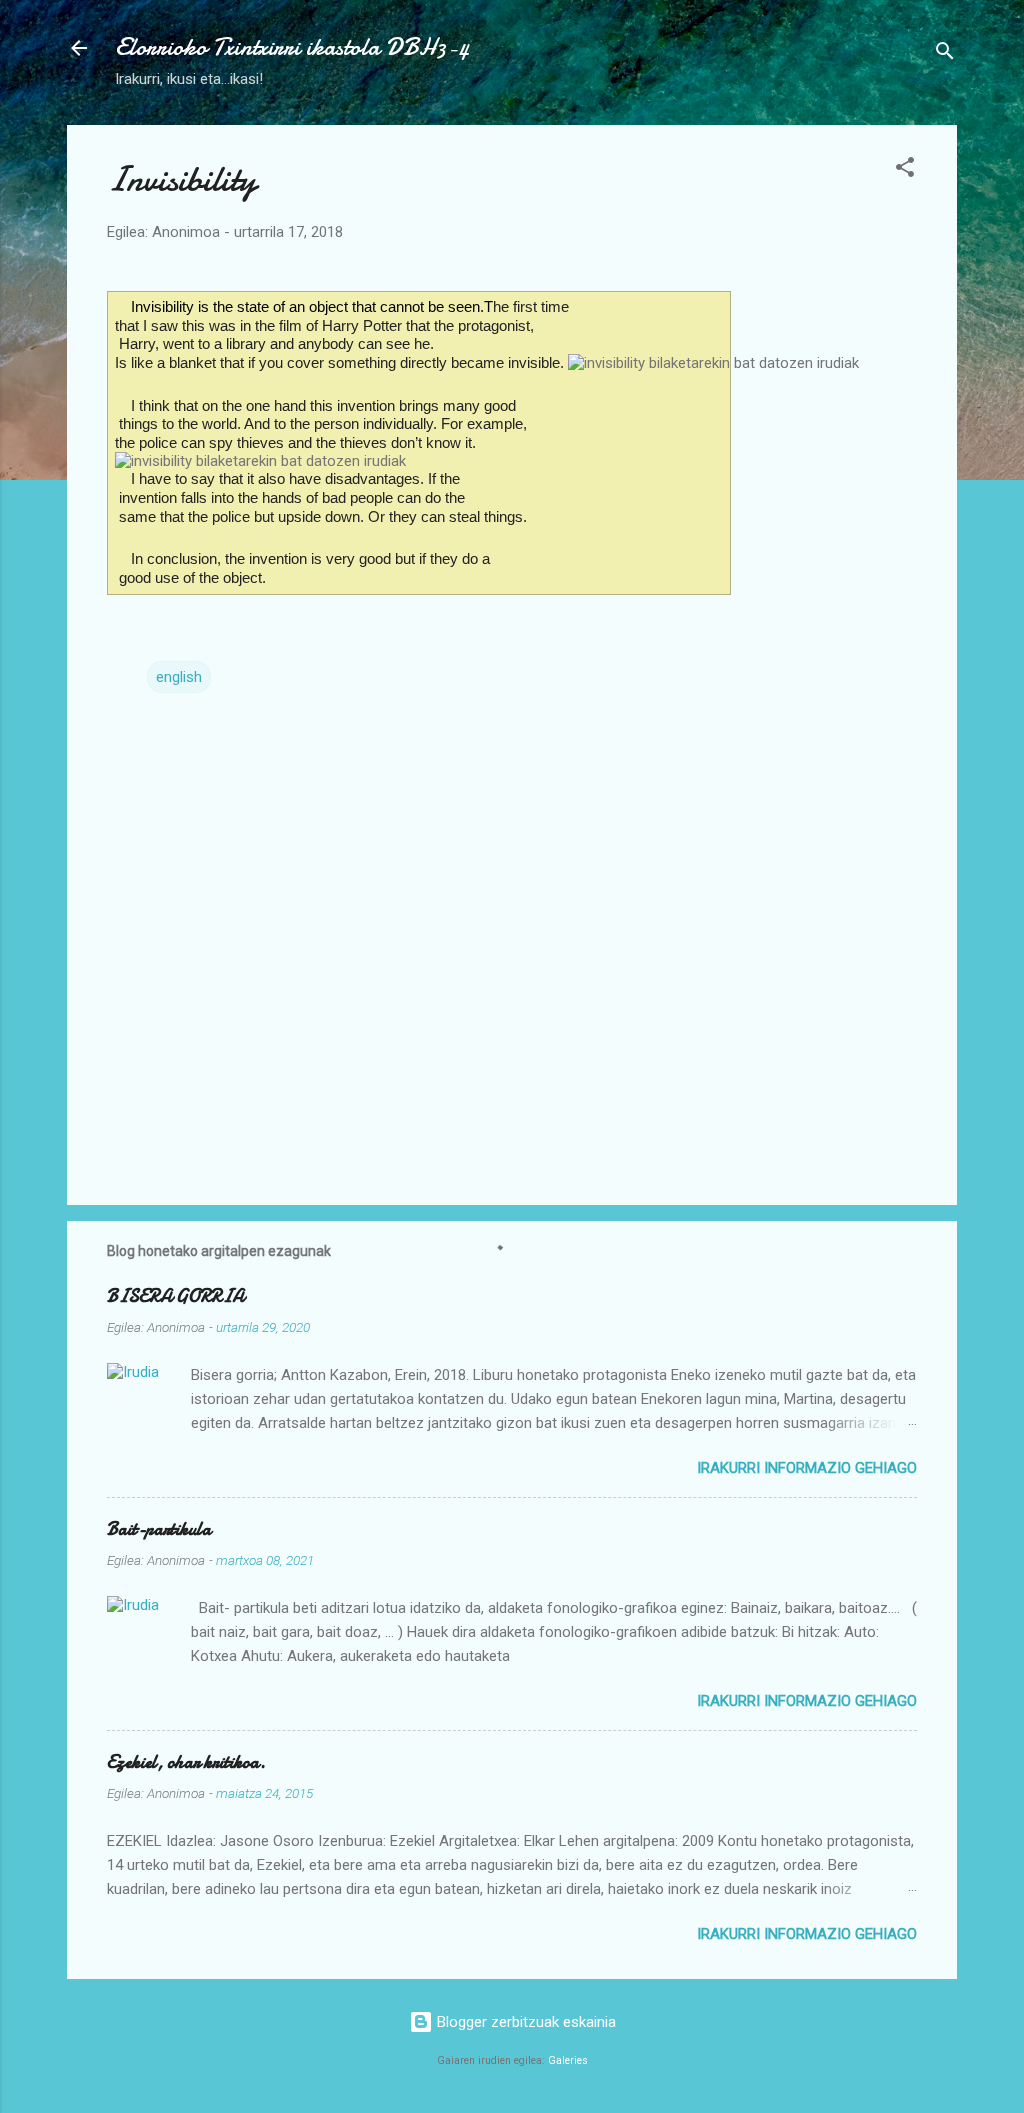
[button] (905, 170)
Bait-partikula (159, 1529)
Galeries (568, 2060)
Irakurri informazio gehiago (807, 1468)
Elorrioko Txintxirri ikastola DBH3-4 (292, 47)
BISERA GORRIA (175, 1296)
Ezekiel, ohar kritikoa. (186, 1762)
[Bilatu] (945, 54)
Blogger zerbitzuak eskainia (524, 2022)
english (179, 677)
